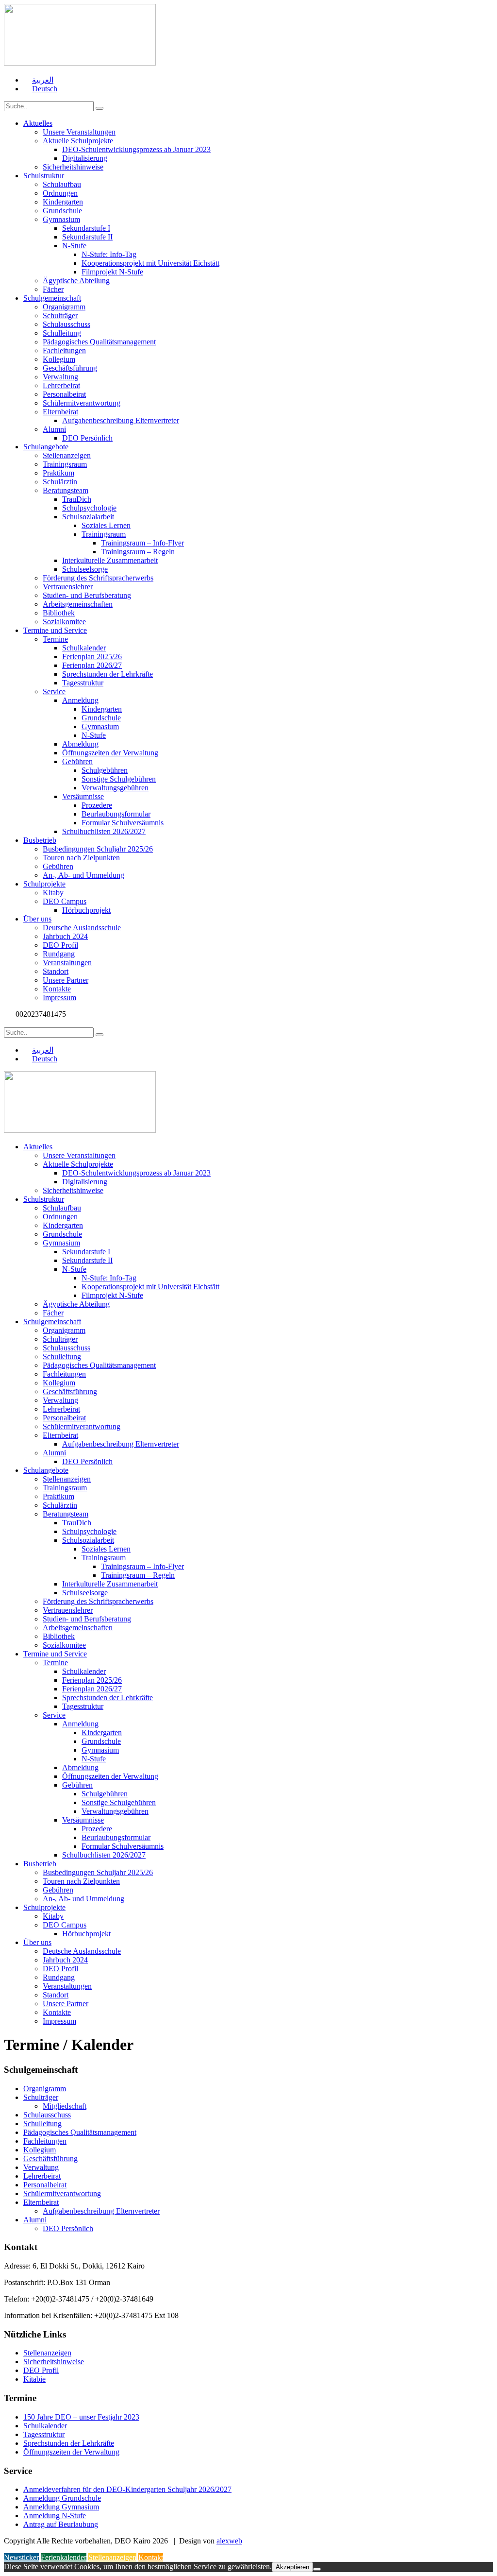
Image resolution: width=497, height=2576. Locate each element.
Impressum (59, 998)
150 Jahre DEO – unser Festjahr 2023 (81, 2417)
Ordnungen (60, 193)
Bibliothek (59, 613)
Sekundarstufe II (87, 237)
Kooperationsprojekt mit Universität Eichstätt (150, 263)
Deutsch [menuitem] (45, 89)
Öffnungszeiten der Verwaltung (110, 753)
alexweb (229, 2541)
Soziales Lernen (106, 525)
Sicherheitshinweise (73, 167)
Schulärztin (60, 482)
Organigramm (64, 307)
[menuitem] (38, 80)
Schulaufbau (62, 184)
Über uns (37, 919)
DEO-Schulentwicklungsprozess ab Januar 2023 (136, 149)
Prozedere (97, 805)
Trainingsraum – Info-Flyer (142, 543)
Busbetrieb (40, 840)
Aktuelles (38, 123)
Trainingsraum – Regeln (138, 552)
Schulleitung (62, 333)
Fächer (53, 289)
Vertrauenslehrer (68, 587)
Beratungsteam (66, 490)
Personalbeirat (64, 394)
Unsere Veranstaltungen (79, 132)
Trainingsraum (65, 464)
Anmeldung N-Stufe (55, 2516)
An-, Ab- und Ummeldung (83, 875)
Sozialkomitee (64, 622)
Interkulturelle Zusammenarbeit (110, 560)
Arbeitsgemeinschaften (78, 604)
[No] (317, 2569)
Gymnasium (61, 219)
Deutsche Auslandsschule (82, 928)
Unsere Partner (66, 980)
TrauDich (77, 499)
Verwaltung (60, 377)
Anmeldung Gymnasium (61, 2507)
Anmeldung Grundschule (62, 2498)
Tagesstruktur (83, 683)
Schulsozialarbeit (88, 517)
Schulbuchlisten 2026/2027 (104, 831)
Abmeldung (80, 744)
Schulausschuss (66, 324)
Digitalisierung (85, 158)
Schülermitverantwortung (82, 403)
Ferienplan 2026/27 (92, 665)
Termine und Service (55, 630)
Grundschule (62, 211)
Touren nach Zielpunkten (81, 858)
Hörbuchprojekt (86, 910)
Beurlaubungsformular (116, 814)
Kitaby (53, 893)
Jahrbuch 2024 (65, 936)
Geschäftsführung (70, 368)
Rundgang (59, 954)
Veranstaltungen (67, 963)
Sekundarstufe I (86, 228)
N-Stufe (74, 246)
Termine (55, 639)
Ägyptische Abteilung (76, 281)
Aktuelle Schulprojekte (78, 141)
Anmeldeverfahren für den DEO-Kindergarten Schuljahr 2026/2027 (127, 2489)
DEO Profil (60, 945)
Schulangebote (46, 447)
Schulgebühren (105, 770)
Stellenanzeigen (67, 455)
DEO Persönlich (87, 438)
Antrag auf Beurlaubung (61, 2524)
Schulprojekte (44, 884)
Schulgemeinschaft (52, 298)
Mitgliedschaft (65, 2106)
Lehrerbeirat (61, 385)
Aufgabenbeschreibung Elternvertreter (121, 420)
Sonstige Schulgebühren (119, 779)
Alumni (54, 429)
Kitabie (34, 2379)
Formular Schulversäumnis (123, 823)
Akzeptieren (292, 2567)
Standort (56, 971)
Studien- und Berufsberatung (87, 595)
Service (54, 691)
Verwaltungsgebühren (115, 788)
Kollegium (59, 359)
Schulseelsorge (85, 569)
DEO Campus (65, 901)
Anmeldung (80, 700)
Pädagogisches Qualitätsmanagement (99, 342)
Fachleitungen (64, 350)
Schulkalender (84, 648)
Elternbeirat (60, 412)
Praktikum (58, 473)
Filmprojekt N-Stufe (112, 272)
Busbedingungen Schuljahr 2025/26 (98, 849)
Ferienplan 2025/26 (92, 657)
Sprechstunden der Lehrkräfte (108, 674)
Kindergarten (63, 202)
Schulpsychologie (89, 508)
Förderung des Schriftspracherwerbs (98, 578)
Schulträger (60, 316)
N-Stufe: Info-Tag (109, 254)
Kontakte (57, 989)
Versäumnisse (83, 796)
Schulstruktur (44, 176)
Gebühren (77, 761)
